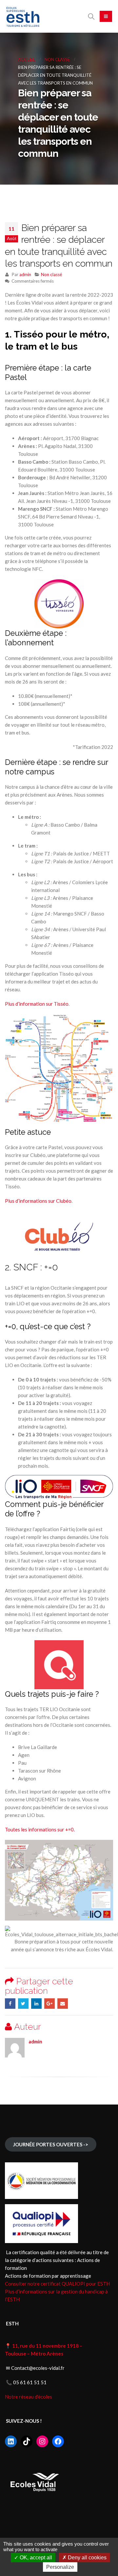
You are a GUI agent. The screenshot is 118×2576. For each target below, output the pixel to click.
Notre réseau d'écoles (29, 2397)
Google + (49, 2004)
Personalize (60, 2567)
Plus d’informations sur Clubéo (38, 1201)
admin (25, 274)
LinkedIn (36, 2004)
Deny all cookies (87, 2558)
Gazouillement (23, 2004)
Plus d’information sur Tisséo (37, 1004)
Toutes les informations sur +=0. (40, 1829)
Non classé (51, 274)
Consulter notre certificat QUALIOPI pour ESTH (57, 2284)
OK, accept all (35, 2558)
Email (63, 2004)
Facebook (10, 2004)
